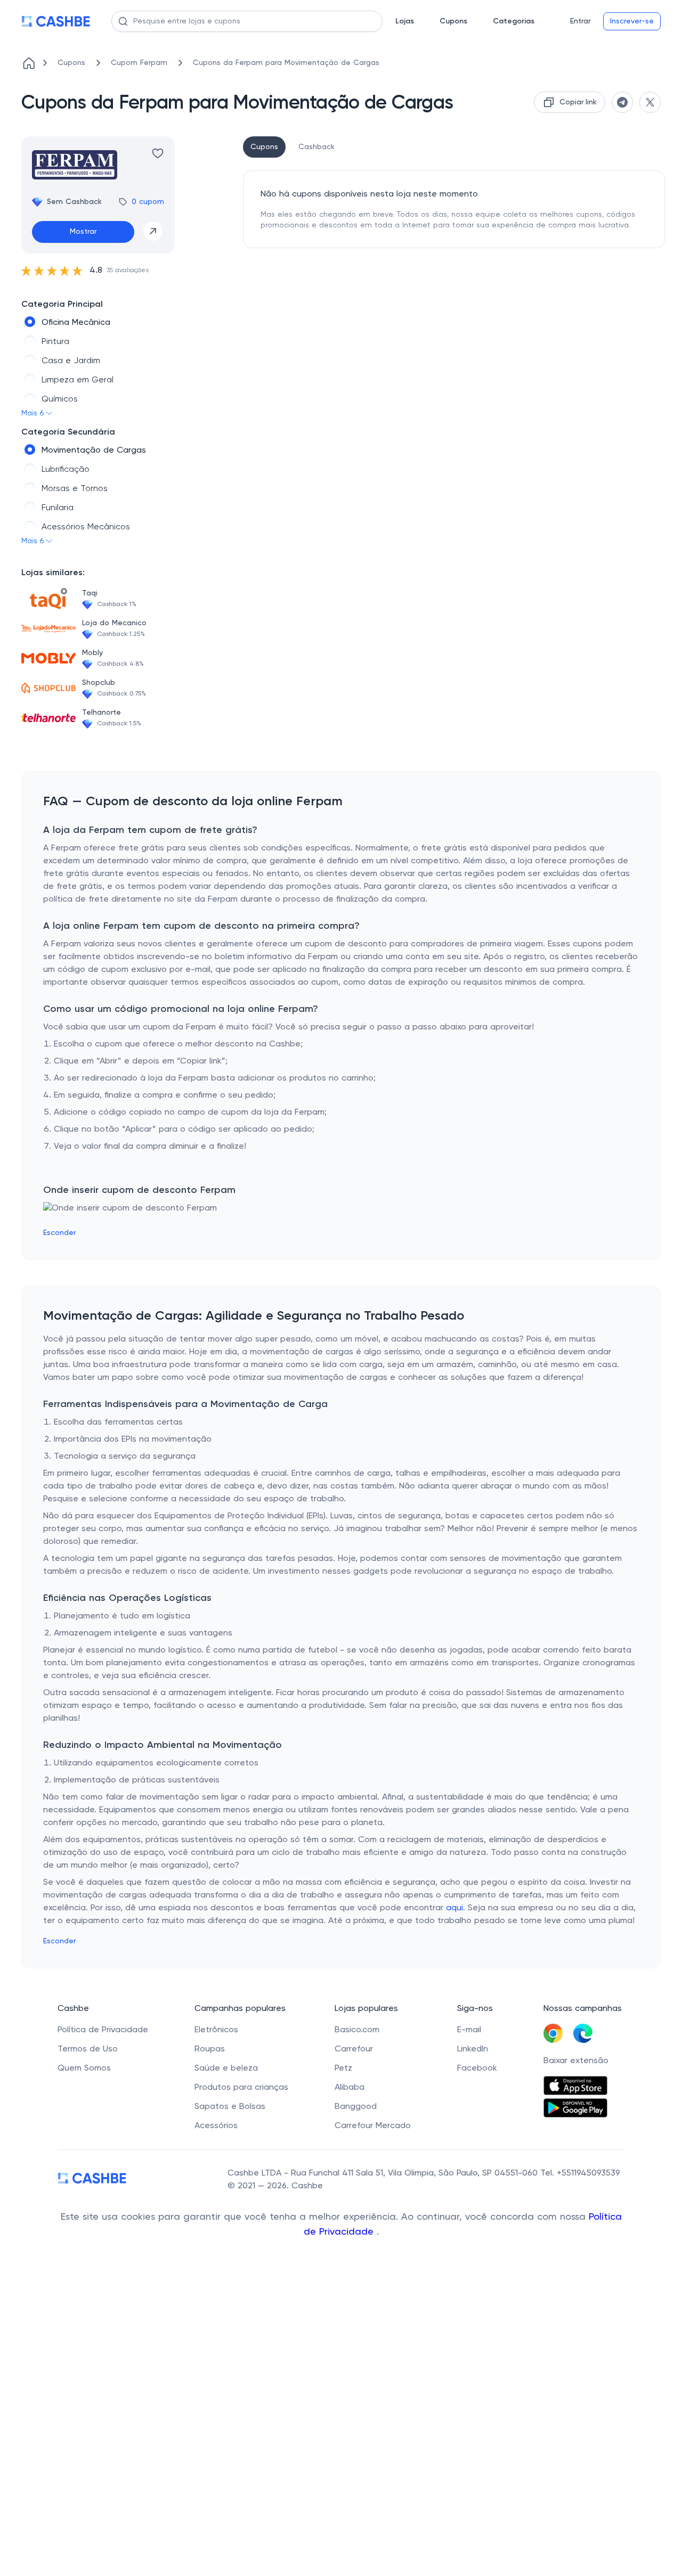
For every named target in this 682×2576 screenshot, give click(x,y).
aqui (454, 1908)
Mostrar (83, 232)
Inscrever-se (632, 21)
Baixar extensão (576, 2061)
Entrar (580, 21)
